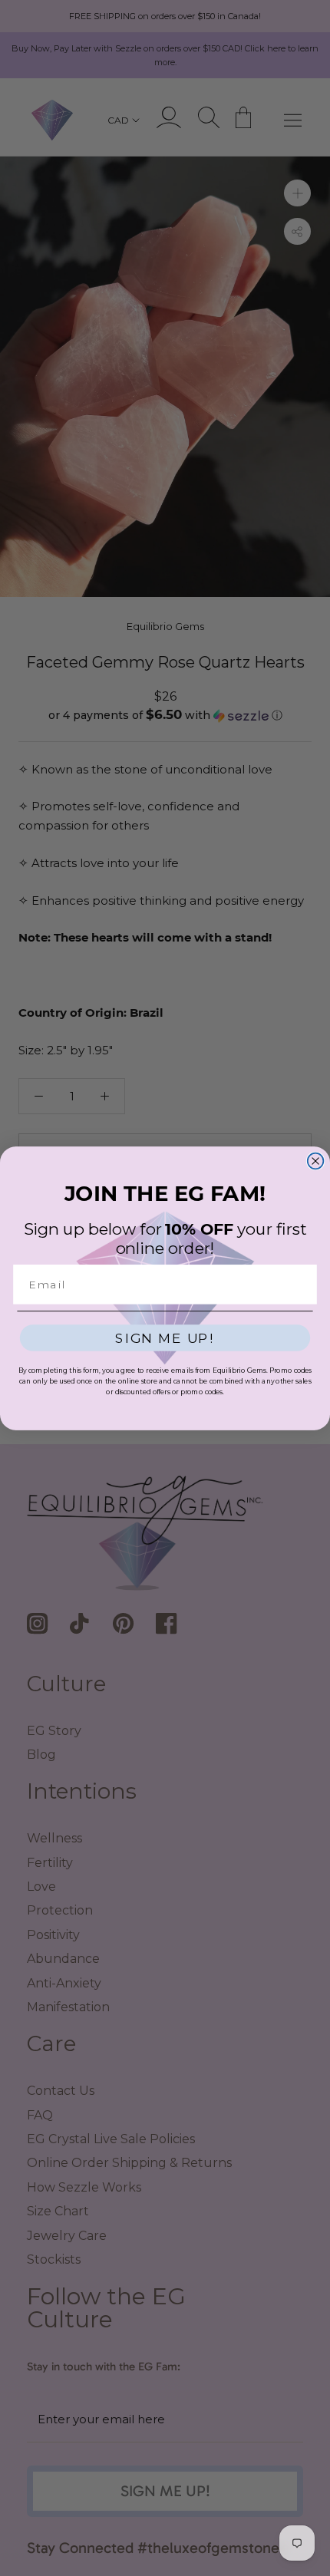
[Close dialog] (316, 1161)
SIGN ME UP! (165, 1338)
